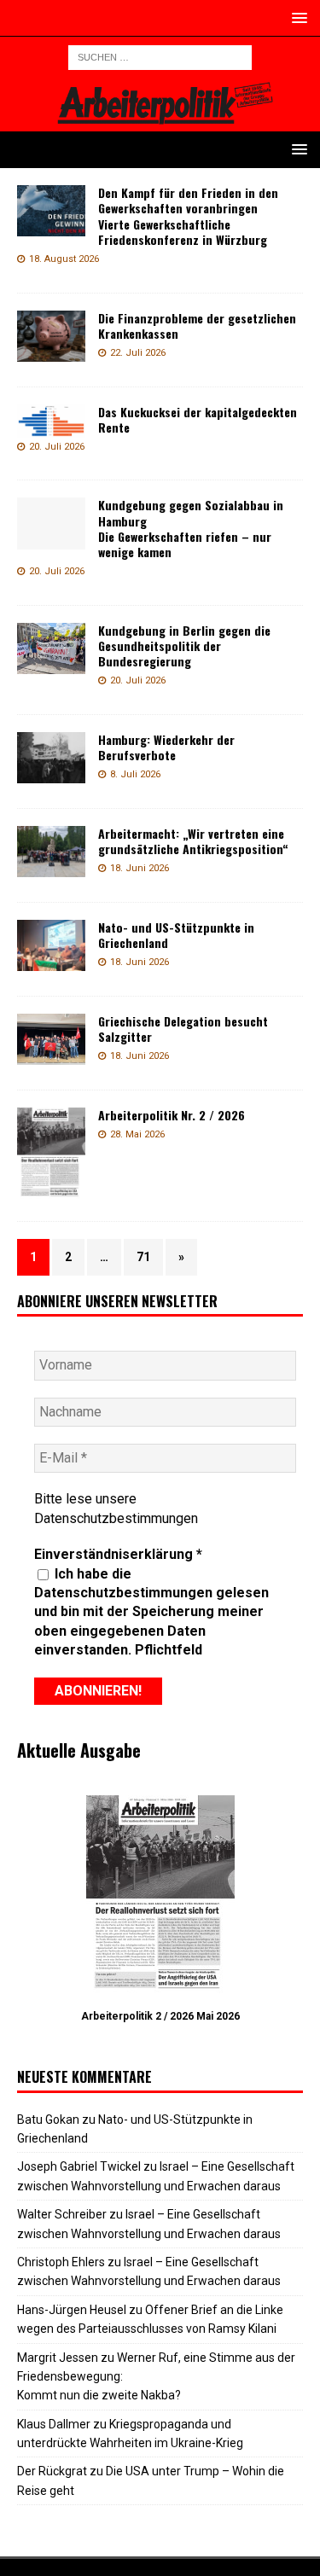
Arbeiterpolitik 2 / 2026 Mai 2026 (160, 2016)
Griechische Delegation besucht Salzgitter (183, 1029)
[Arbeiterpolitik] (160, 122)
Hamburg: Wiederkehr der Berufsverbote (166, 747)
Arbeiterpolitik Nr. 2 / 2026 (172, 1115)
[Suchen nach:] (160, 56)
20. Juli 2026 (57, 447)
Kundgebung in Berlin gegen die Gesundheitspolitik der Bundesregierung (184, 645)
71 (143, 1257)
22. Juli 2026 (138, 353)
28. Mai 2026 (137, 1134)
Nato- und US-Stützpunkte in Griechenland (176, 935)
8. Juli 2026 (135, 774)
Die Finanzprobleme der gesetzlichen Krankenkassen (197, 326)
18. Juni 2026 (140, 868)
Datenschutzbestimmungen (116, 1518)
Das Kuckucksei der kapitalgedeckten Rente (198, 419)
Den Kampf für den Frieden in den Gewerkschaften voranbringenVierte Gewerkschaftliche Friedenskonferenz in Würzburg (188, 216)
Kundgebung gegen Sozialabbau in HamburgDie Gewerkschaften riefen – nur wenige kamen (191, 528)
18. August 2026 (64, 259)
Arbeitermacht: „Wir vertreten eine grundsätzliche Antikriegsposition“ (193, 841)
